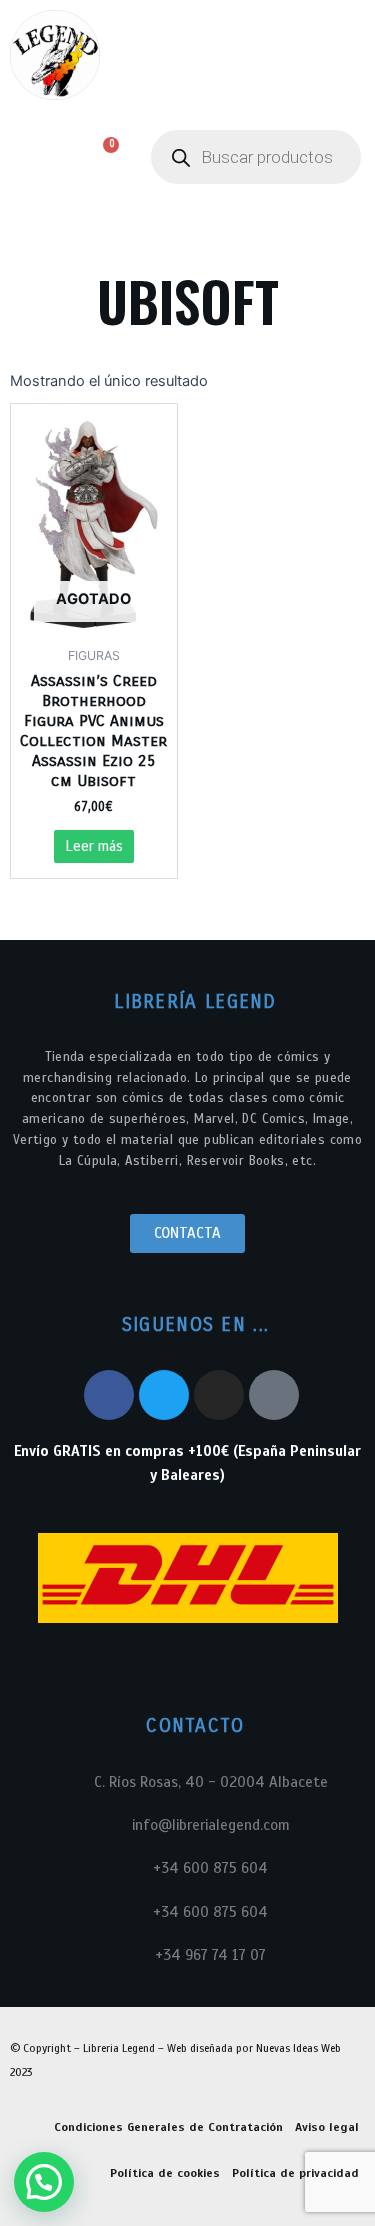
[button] (31, 157)
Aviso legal (327, 2127)
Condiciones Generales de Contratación (168, 2127)
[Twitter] (164, 1395)
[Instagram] (219, 1395)
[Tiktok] (274, 1395)
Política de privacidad (295, 2173)
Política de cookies (165, 2173)
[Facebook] (109, 1395)
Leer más (94, 846)
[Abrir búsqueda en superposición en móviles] (256, 157)
